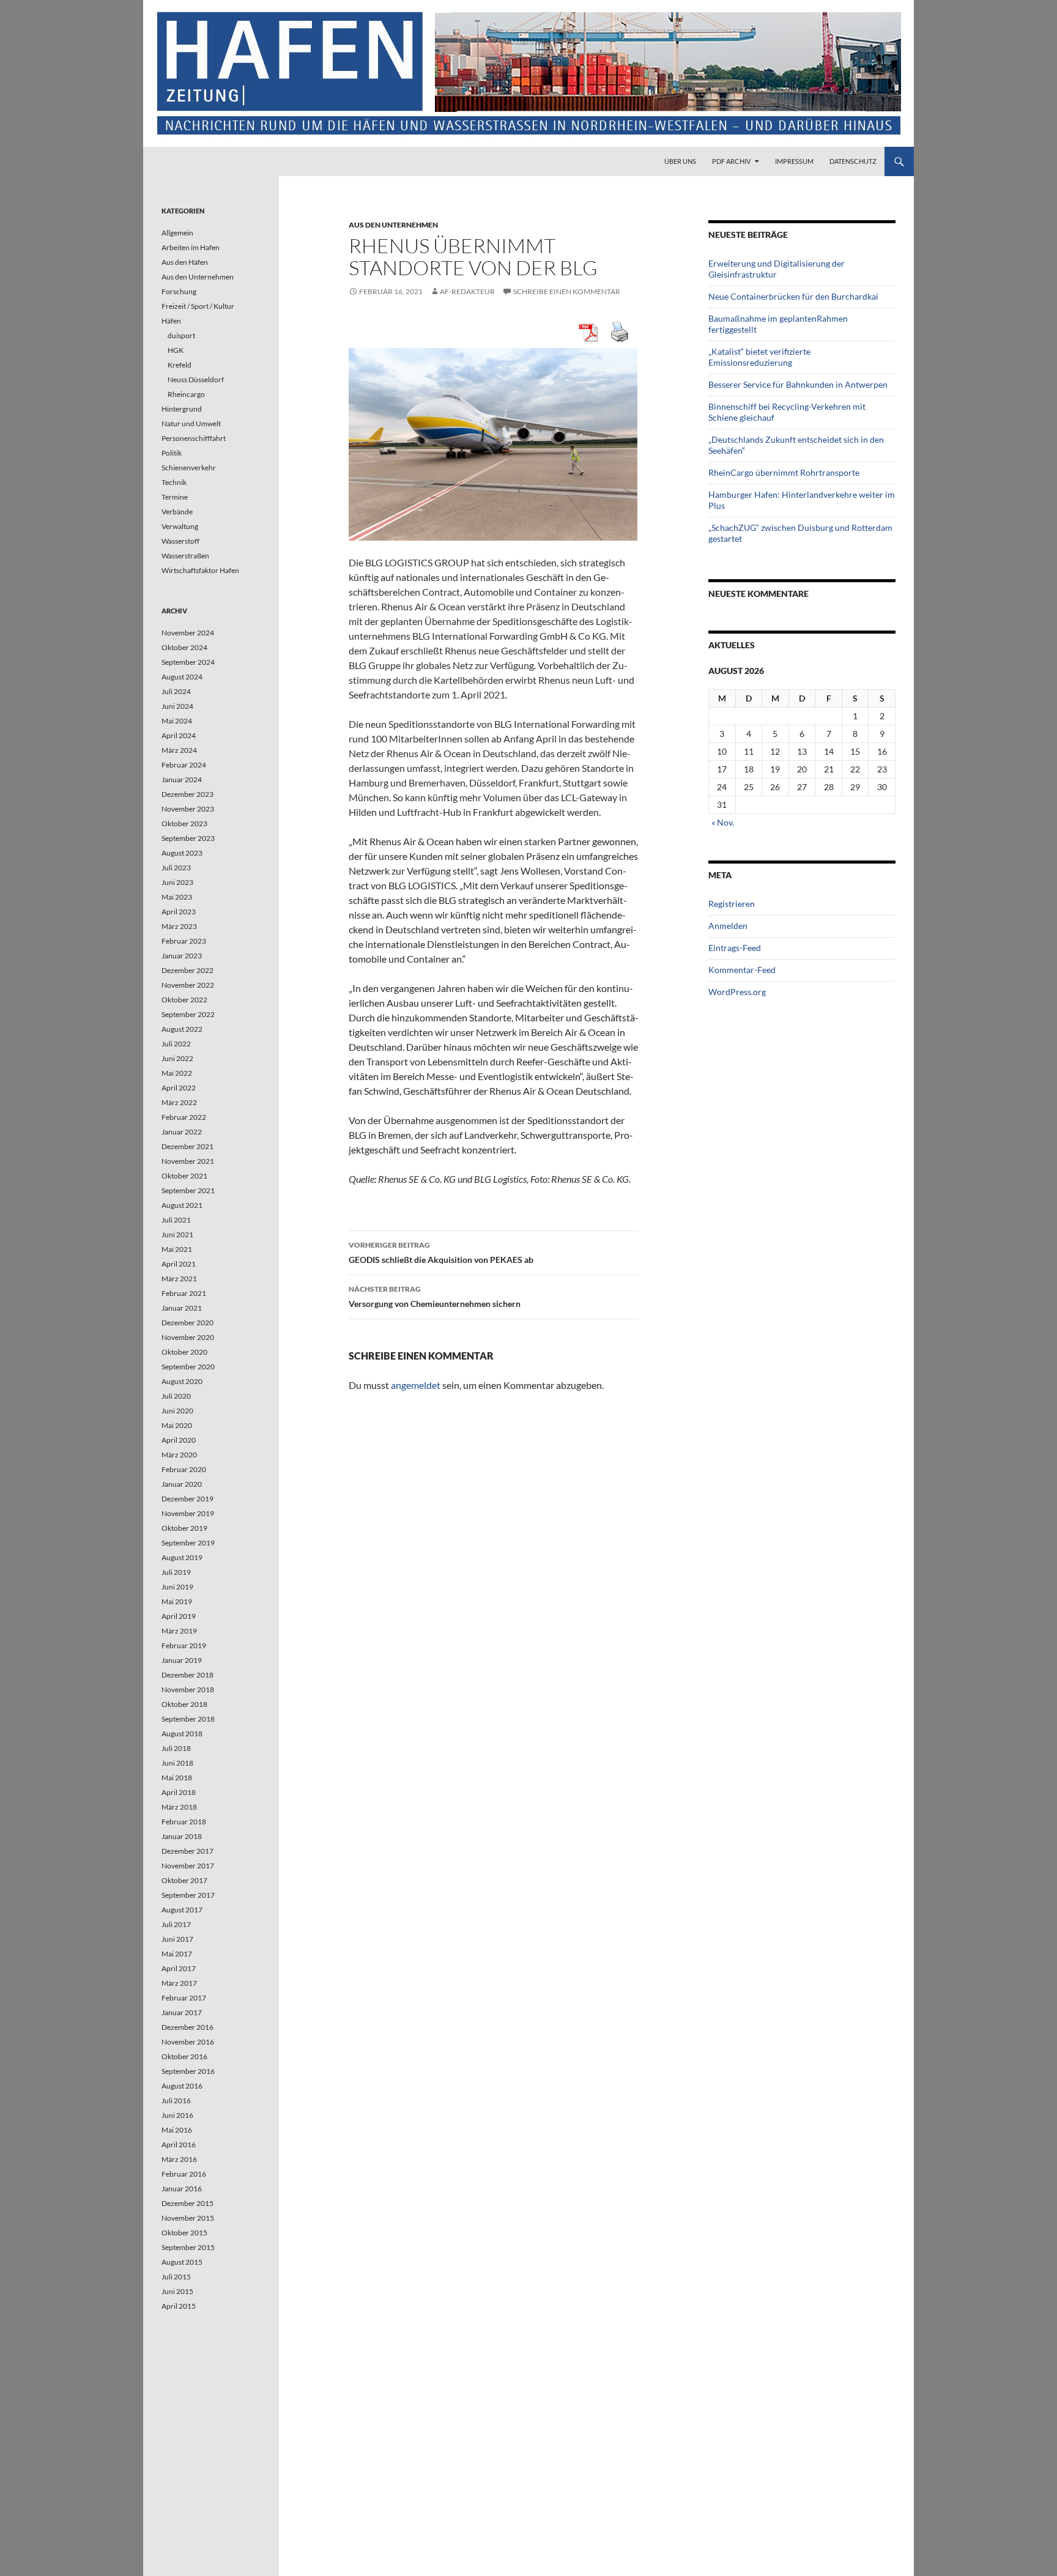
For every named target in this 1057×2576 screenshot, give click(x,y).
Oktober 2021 (184, 1176)
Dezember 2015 (187, 2203)
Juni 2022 (177, 1058)
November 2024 (188, 633)
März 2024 (179, 750)
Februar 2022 (184, 1117)
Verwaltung (180, 526)
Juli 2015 (176, 2277)
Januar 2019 (182, 1660)
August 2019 (182, 1557)
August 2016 (182, 2086)
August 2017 (182, 1910)
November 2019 (188, 1513)
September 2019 (188, 1543)
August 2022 (182, 1029)
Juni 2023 (177, 882)
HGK (176, 350)
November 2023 (188, 809)
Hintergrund (182, 409)
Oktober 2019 (184, 1528)
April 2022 (179, 1088)
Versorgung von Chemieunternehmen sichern (435, 1297)
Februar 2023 (184, 941)
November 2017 (188, 1866)
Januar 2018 (182, 1836)
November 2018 (188, 1690)
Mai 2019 (177, 1601)
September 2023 (188, 838)
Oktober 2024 (184, 647)
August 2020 (182, 1381)
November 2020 (188, 1337)
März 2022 (179, 1102)
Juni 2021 (177, 1234)
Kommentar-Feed (742, 970)
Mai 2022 (177, 1073)
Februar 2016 (184, 2174)
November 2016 (188, 2042)
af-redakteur (467, 291)
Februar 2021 (184, 1293)
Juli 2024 (176, 691)
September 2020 (188, 1367)
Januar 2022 (182, 1132)
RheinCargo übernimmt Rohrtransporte (784, 472)
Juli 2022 (176, 1044)
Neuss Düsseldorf (196, 379)
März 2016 (179, 2159)
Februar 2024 (184, 765)
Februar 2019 (184, 1645)
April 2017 (179, 1968)
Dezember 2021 (187, 1146)
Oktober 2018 (184, 1704)
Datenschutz (853, 161)
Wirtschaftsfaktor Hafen (200, 570)
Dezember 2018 (187, 1675)
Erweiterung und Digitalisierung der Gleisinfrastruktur (777, 269)
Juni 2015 (177, 2291)
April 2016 (179, 2145)
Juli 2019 (176, 1572)
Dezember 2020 (187, 1323)
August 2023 (182, 853)
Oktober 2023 (184, 824)
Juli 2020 (176, 1396)
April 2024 (179, 735)
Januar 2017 (182, 2012)
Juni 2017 (177, 1939)
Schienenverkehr (189, 468)
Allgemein (177, 233)
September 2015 (188, 2247)
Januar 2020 (182, 1484)
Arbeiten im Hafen (191, 247)
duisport (181, 335)
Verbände (177, 512)
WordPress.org (737, 992)
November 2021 (188, 1161)
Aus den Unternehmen (393, 225)
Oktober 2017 (184, 1880)
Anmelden (728, 926)
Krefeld (180, 365)
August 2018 (182, 1734)
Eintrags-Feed (735, 948)
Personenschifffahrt (194, 438)
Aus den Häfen (185, 262)
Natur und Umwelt (191, 424)
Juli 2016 (176, 2100)
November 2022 (188, 985)
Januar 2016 (182, 2189)
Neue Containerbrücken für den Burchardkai (793, 296)
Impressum (794, 161)
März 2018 (179, 1807)
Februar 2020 (184, 1469)
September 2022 (188, 1014)
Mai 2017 (177, 1954)
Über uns (680, 161)
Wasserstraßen (185, 556)
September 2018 (188, 1719)
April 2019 (179, 1616)
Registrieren (732, 904)
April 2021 (179, 1264)
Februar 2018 (184, 1822)
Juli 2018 (176, 1748)
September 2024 (188, 662)
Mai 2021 (177, 1249)
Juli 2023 (176, 868)
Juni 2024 (177, 706)
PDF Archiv (731, 161)
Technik (174, 482)
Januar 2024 (182, 779)
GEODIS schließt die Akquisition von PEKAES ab (441, 1253)
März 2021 (179, 1279)
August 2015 (182, 2262)
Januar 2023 (182, 956)
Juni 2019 (177, 1587)
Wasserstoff (180, 541)
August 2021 (182, 1205)
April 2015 (179, 2306)
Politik (172, 453)
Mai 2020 (177, 1425)
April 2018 (179, 1792)
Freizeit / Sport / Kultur (198, 306)
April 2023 (179, 912)
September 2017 (188, 1895)
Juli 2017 (176, 1924)
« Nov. (723, 822)
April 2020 (179, 1440)
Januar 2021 (182, 1308)
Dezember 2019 (187, 1499)
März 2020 (179, 1455)
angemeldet (416, 1385)
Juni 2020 (177, 1411)
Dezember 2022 (187, 970)
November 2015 (188, 2218)
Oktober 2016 (184, 2056)
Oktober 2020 (184, 1352)
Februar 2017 (184, 1998)
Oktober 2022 (184, 1000)
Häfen (171, 321)
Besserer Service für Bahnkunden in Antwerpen (798, 384)
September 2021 (188, 1190)
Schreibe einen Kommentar (567, 291)
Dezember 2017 (187, 1851)
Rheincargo (186, 394)
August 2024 (182, 677)
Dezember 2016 (187, 2027)
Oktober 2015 (184, 2233)
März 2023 (179, 926)
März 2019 (179, 1631)
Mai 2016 (177, 2130)
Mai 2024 (177, 721)
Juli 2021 (176, 1220)
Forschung (179, 291)
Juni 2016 (177, 2115)
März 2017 (179, 1983)
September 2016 (188, 2071)
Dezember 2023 (187, 794)
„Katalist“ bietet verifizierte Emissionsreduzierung (759, 357)
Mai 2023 (177, 897)
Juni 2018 (177, 1763)
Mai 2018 (177, 1778)
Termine (175, 497)
